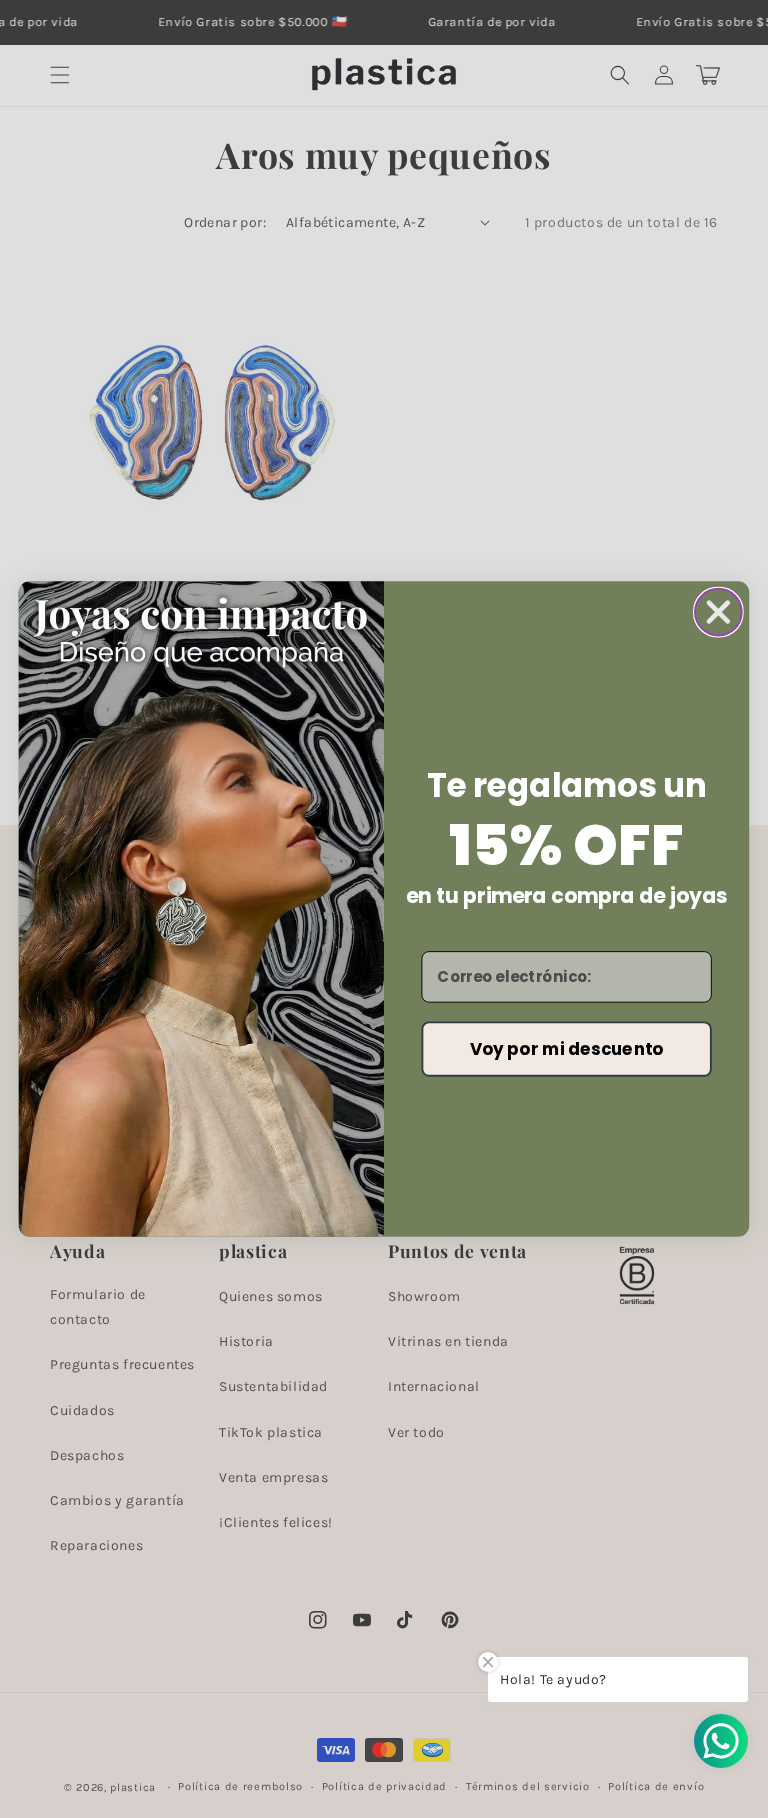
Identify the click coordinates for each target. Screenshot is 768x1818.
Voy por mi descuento (567, 1048)
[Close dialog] (718, 612)
